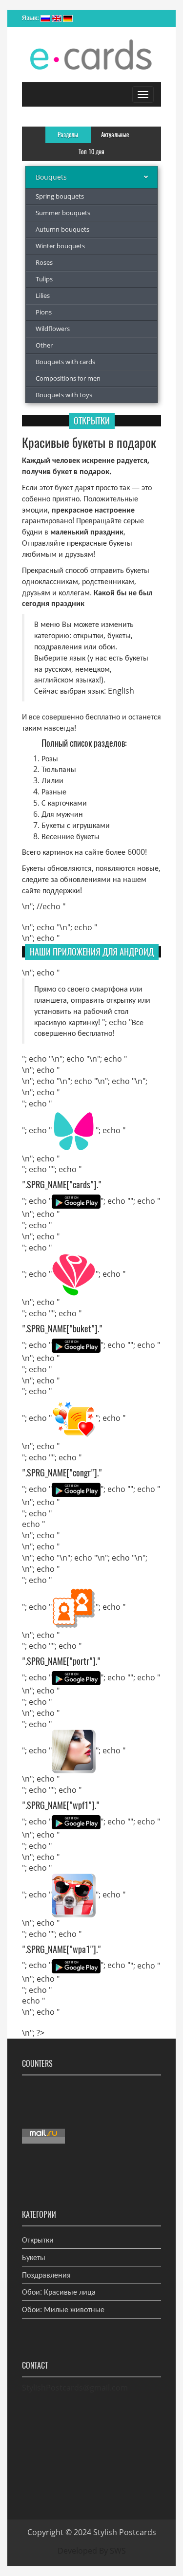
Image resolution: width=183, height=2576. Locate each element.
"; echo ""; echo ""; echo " (76, 1185)
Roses (44, 262)
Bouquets (51, 177)
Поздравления (46, 2275)
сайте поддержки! (52, 890)
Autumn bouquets (62, 229)
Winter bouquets (60, 246)
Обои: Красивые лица (59, 2292)
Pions (44, 312)
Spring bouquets (60, 196)
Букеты (34, 2257)
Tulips (44, 279)
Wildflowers (53, 329)
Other (44, 345)
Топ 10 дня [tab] (91, 152)
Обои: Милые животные (63, 2309)
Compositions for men (68, 378)
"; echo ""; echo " (74, 1130)
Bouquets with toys (64, 395)
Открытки (38, 2240)
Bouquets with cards (65, 362)
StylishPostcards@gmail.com (75, 2388)
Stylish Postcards (125, 2532)
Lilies (43, 295)
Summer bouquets (63, 213)
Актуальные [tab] (115, 135)
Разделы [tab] (68, 135)
